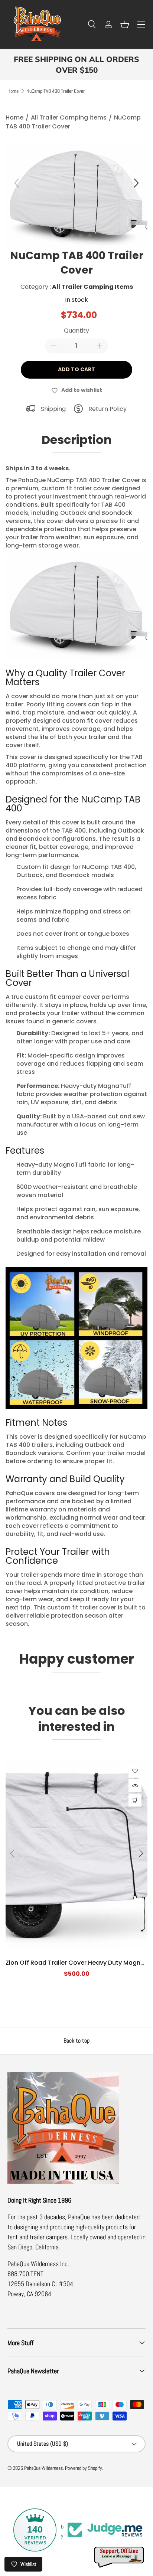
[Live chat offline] (120, 2557)
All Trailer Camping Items (69, 117)
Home (13, 91)
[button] (125, 24)
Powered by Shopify (84, 2468)
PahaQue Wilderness (43, 2468)
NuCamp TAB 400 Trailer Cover (56, 91)
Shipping (53, 409)
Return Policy (108, 409)
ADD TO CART (76, 369)
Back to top (76, 2041)
